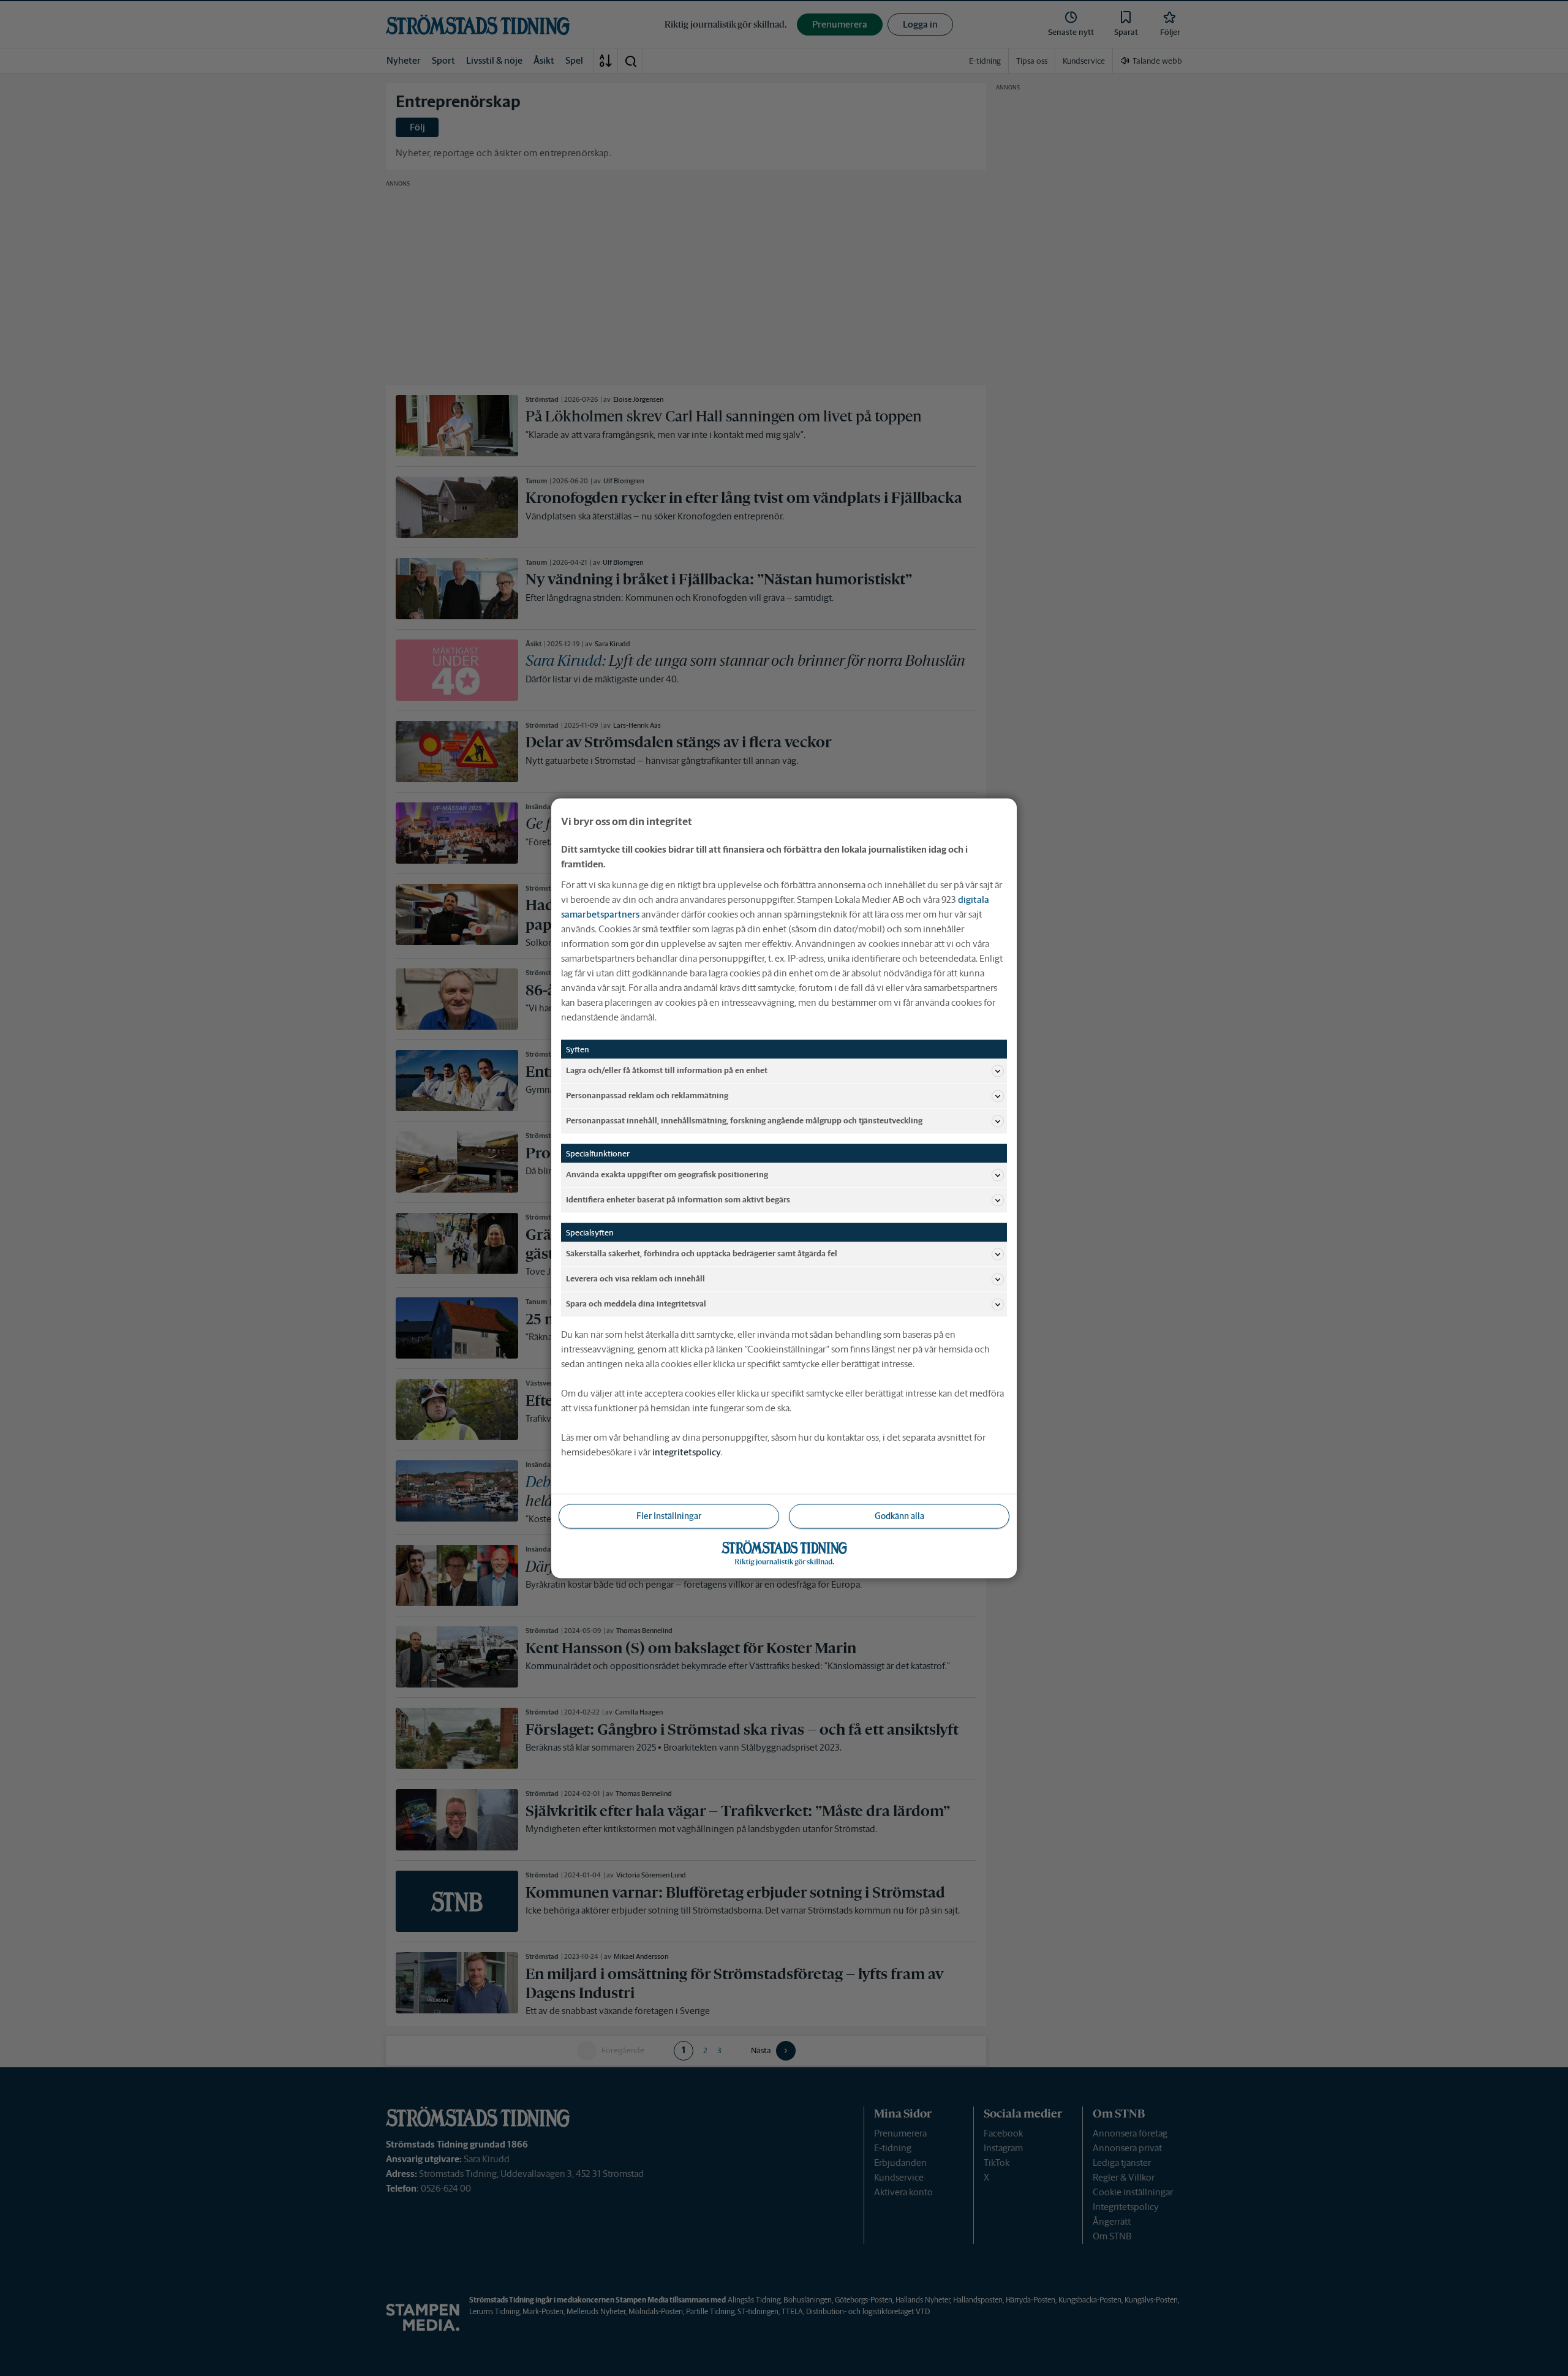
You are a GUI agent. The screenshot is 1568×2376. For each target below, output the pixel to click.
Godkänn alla (899, 1515)
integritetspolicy (687, 1451)
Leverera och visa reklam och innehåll (635, 1279)
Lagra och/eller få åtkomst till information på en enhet (667, 1070)
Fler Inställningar (669, 1515)
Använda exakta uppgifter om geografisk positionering (667, 1175)
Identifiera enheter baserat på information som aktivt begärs (678, 1200)
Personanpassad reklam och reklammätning (647, 1096)
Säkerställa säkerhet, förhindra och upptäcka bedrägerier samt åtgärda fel (702, 1254)
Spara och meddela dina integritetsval (636, 1304)
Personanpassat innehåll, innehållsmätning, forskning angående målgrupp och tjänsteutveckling (744, 1121)
